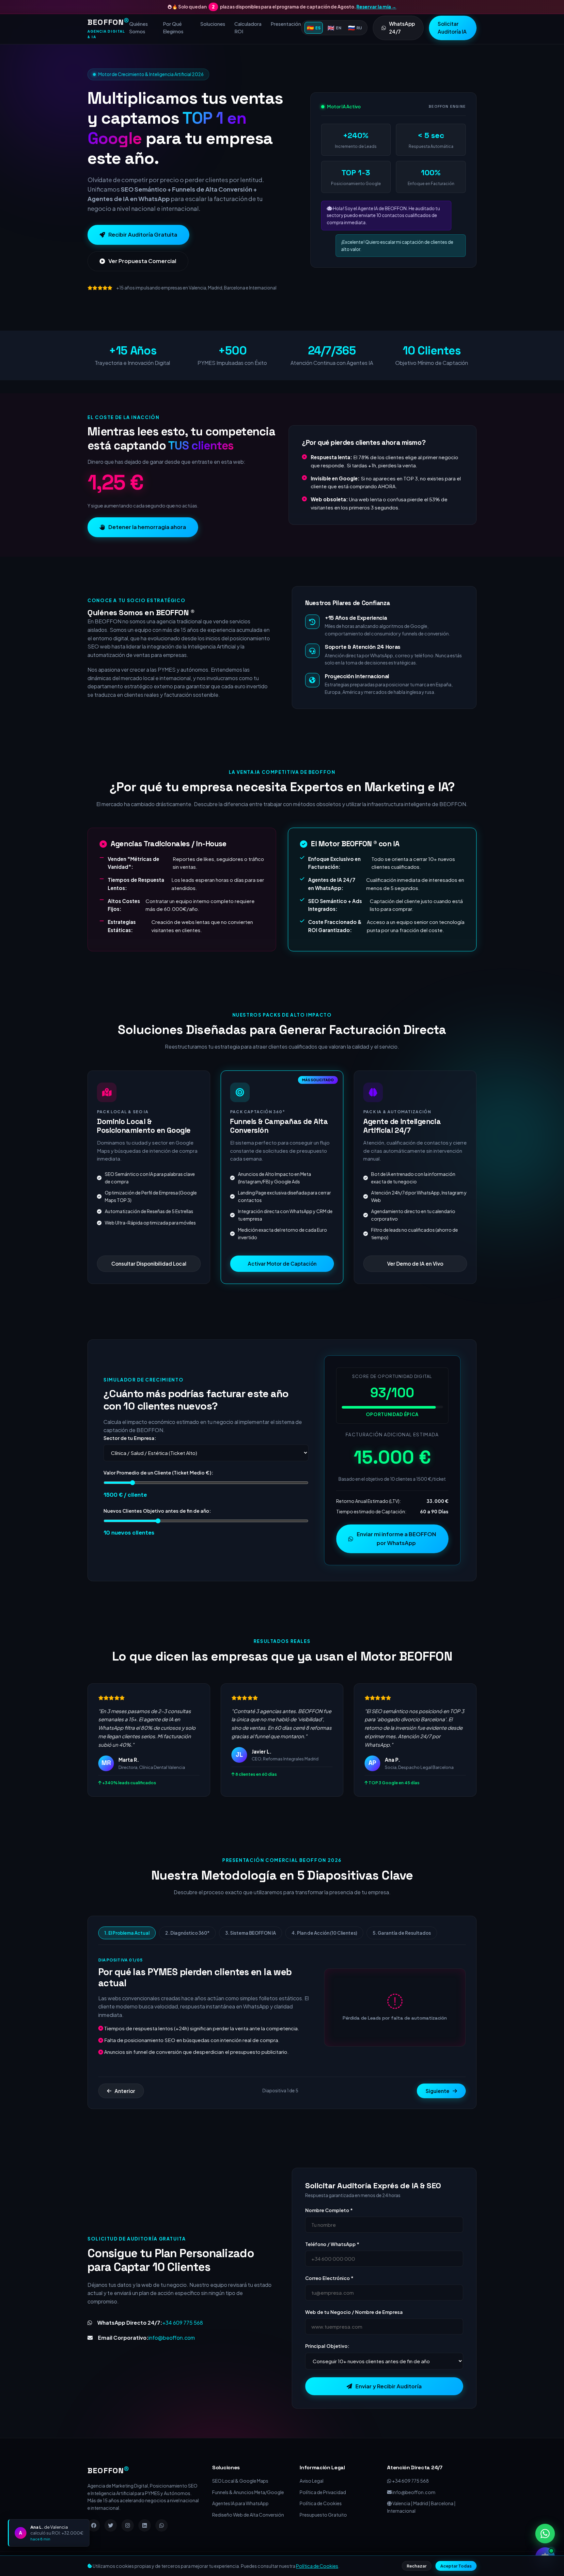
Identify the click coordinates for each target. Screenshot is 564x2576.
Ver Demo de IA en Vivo (415, 1264)
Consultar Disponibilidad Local (149, 1264)
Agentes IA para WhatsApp (240, 2503)
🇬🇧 (334, 28)
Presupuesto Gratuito (323, 2515)
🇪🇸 (314, 28)
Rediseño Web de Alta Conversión (248, 2515)
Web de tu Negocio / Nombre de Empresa (354, 2312)
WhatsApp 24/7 (402, 28)
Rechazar (417, 2566)
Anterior (125, 2091)
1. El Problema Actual (127, 1933)
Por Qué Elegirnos (173, 28)
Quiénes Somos (139, 28)
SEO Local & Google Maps (240, 2481)
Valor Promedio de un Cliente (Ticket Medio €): (158, 1473)
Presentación (286, 24)
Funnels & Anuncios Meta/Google (248, 2492)
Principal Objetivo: (327, 2346)
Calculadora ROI (248, 28)
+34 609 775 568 (183, 2323)
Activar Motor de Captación (282, 1264)
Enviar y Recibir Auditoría (389, 2386)
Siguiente (438, 2091)
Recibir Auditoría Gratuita (143, 234)
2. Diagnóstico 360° (187, 1933)
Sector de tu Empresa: (130, 1438)
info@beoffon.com (172, 2338)
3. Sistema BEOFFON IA (251, 1933)
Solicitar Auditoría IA (452, 28)
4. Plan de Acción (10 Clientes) (324, 1933)
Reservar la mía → (376, 7)
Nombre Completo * (329, 2210)
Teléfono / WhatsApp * (332, 2244)
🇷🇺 (355, 28)
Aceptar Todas (456, 2566)
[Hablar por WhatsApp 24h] (545, 2534)
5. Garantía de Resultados (402, 1933)
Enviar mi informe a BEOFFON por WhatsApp (396, 1538)
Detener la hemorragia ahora (147, 527)
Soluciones (213, 24)
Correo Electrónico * (329, 2278)
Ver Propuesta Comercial (142, 261)
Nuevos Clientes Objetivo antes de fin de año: (157, 1511)
